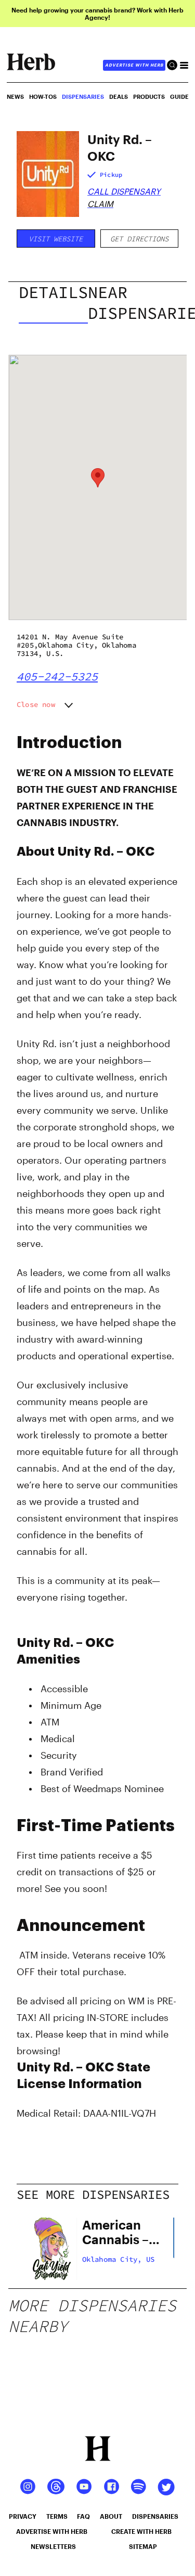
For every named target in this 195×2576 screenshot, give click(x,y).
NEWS (15, 96)
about (111, 2516)
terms (57, 2516)
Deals (119, 96)
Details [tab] (53, 292)
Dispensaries (83, 96)
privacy (23, 2516)
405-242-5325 (57, 676)
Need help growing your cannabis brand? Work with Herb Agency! (97, 14)
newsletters (53, 2546)
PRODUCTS (149, 96)
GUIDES (181, 96)
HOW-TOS (43, 96)
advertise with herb (134, 65)
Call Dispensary (124, 191)
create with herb (141, 2531)
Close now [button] (36, 704)
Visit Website (56, 239)
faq (83, 2516)
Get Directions (139, 239)
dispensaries (155, 2516)
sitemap (143, 2546)
